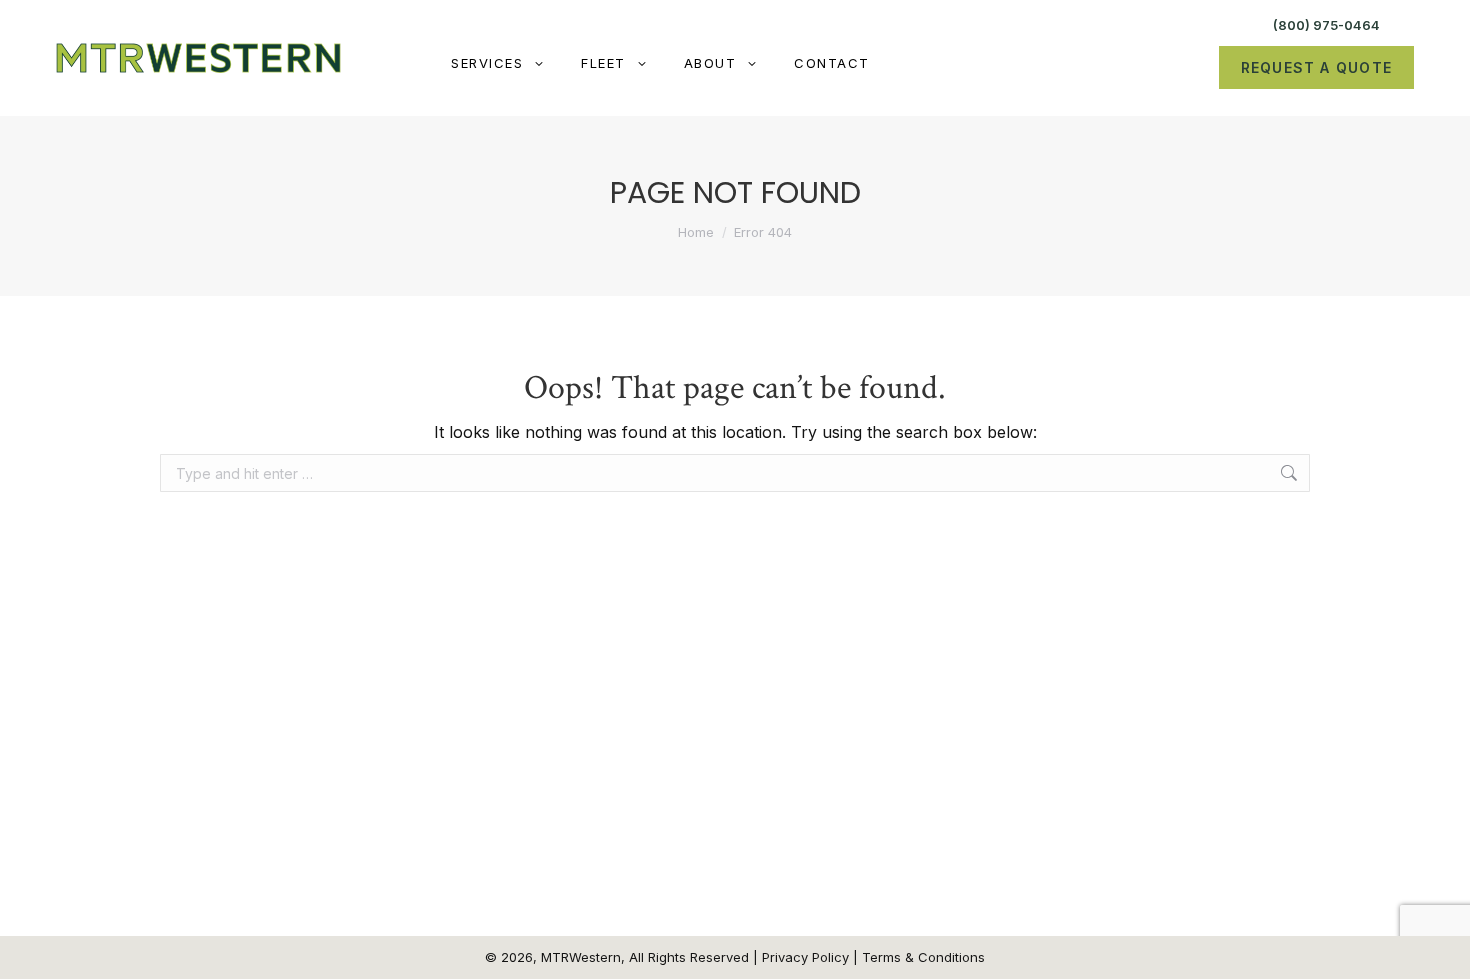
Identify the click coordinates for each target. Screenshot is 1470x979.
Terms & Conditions (923, 957)
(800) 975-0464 (1326, 25)
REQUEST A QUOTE (1316, 67)
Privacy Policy (805, 957)
